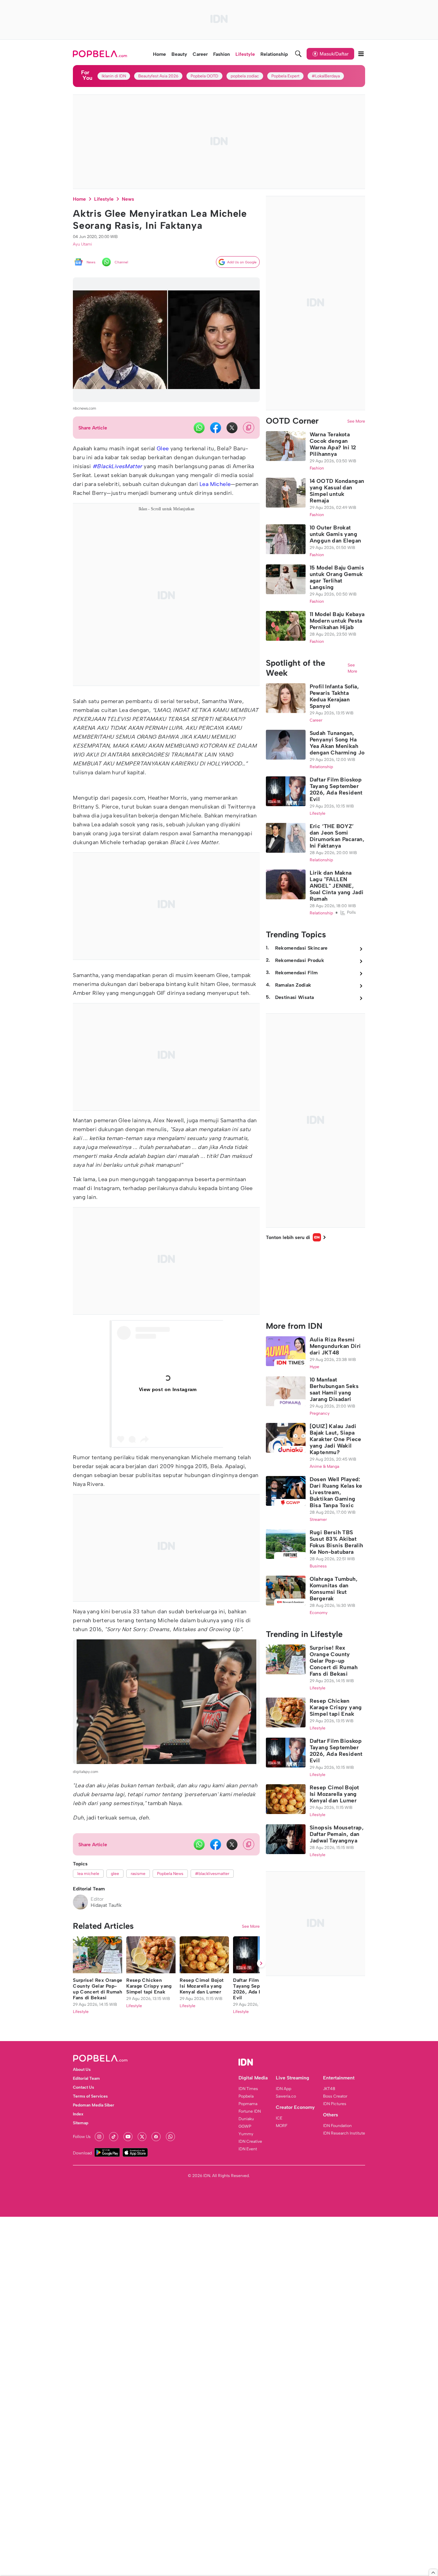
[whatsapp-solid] (199, 428)
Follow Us (82, 2569)
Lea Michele (215, 484)
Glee (163, 448)
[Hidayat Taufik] (80, 1902)
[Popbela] (101, 54)
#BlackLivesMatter (117, 466)
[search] (298, 54)
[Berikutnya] (261, 2396)
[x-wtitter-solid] (232, 428)
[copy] (249, 428)
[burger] (361, 54)
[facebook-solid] (216, 428)
